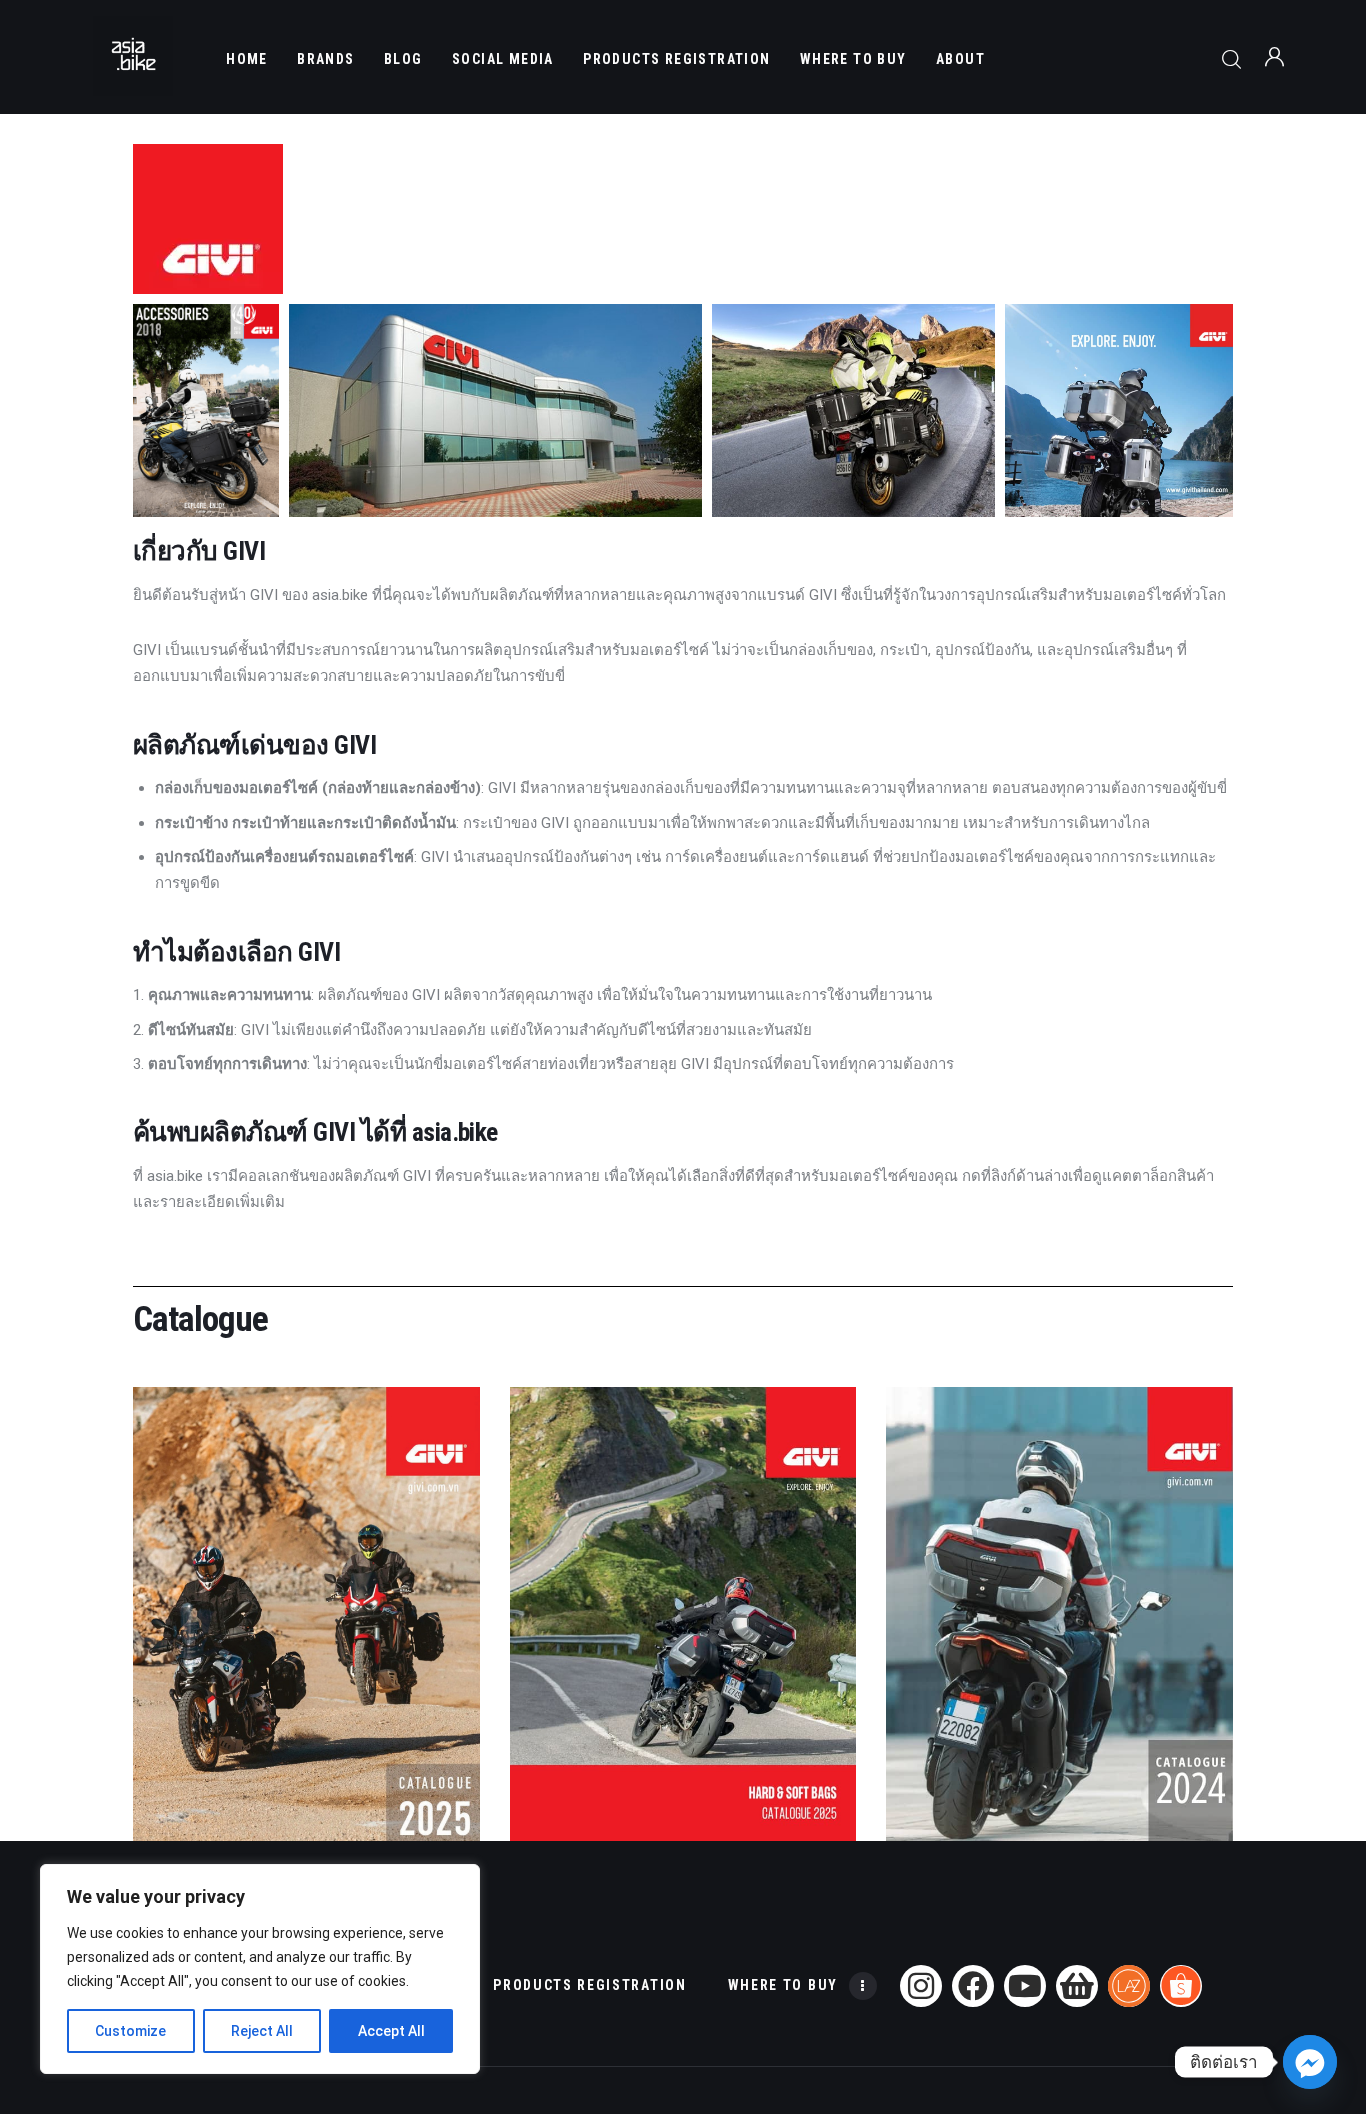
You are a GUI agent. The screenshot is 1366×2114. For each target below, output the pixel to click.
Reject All (262, 2031)
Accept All (391, 2031)
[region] (260, 1969)
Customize (130, 2031)
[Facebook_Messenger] (1310, 2062)
